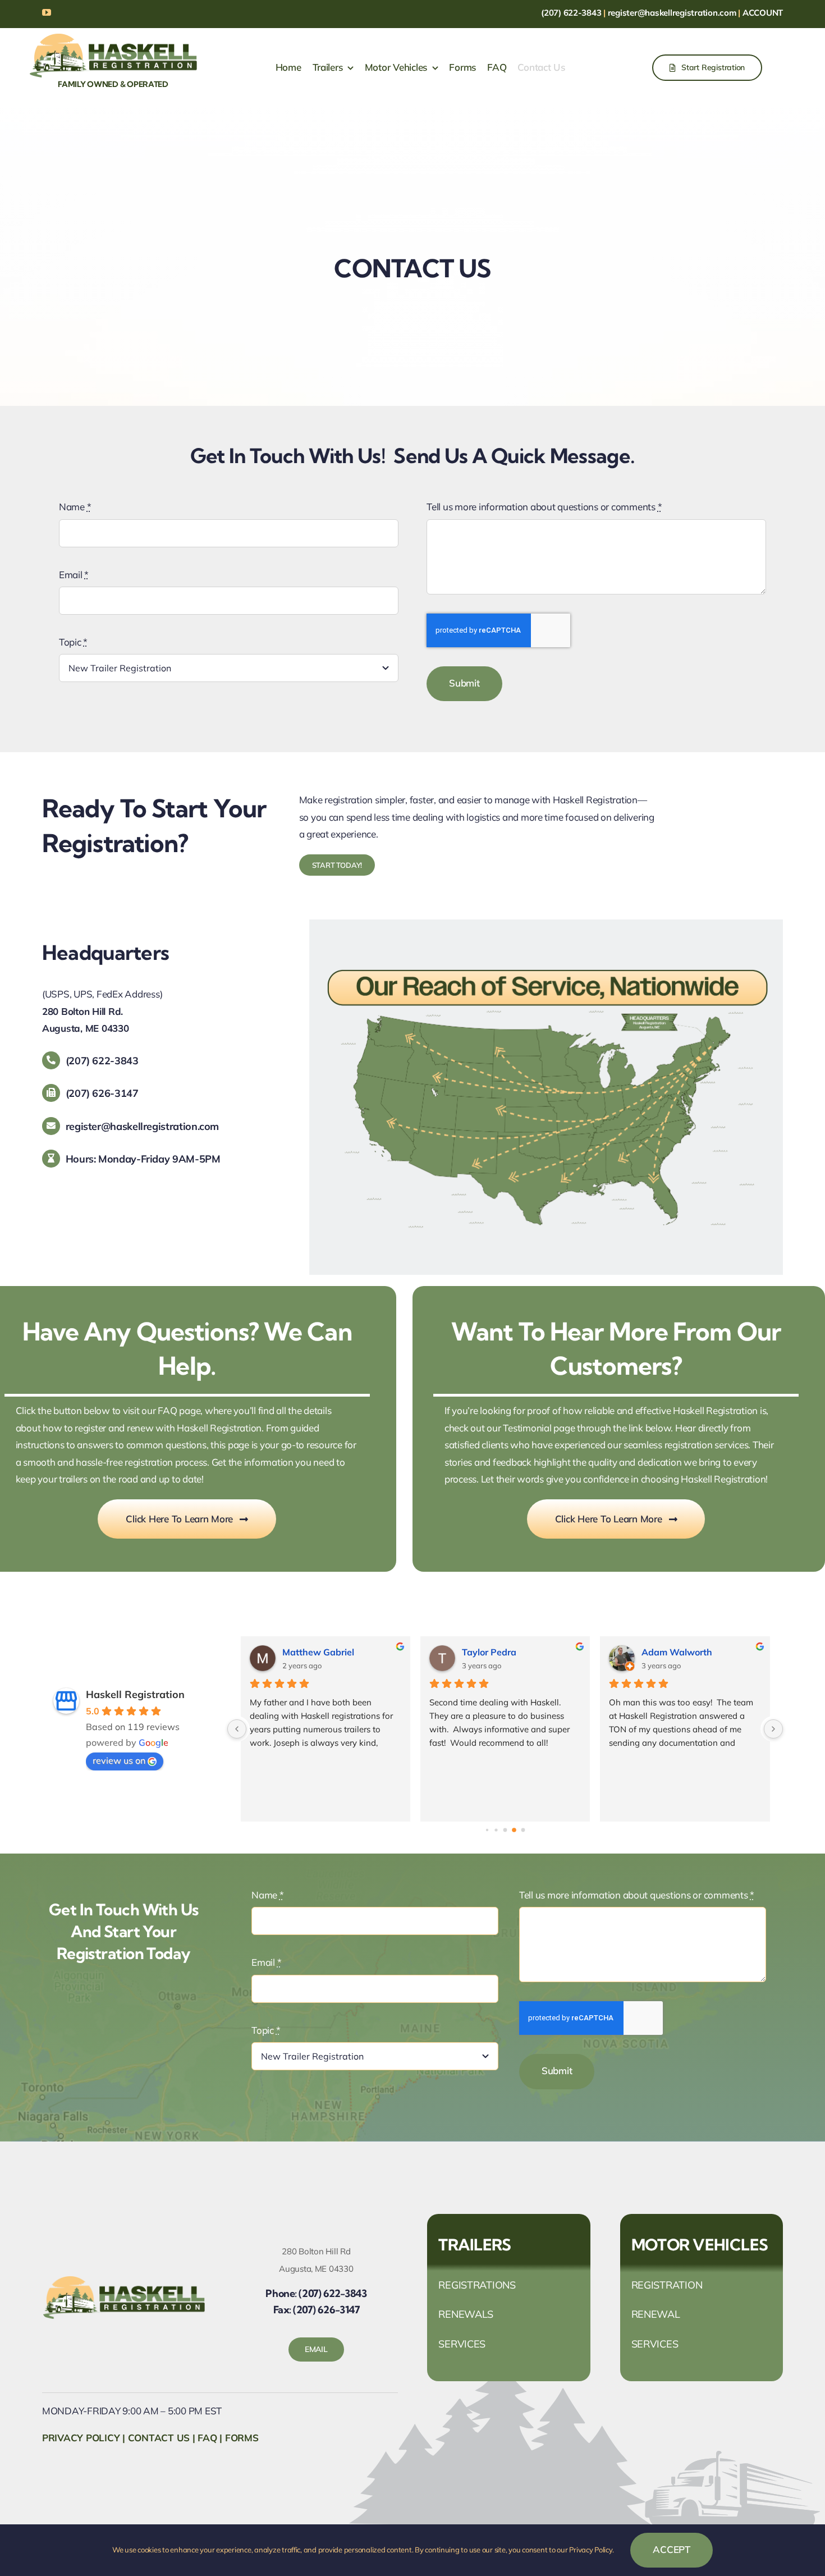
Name (75, 507)
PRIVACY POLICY (81, 2438)
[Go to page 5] (514, 1831)
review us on (119, 1760)
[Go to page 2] (487, 1830)
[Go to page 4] (505, 1830)
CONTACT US (159, 2438)
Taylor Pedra (309, 1652)
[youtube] (47, 12)
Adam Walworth (497, 1652)
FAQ (207, 2438)
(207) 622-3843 (571, 13)
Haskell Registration (135, 1694)
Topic (73, 642)
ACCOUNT (763, 13)
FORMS (242, 2438)
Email (74, 575)
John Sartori (667, 1652)
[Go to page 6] (523, 1830)
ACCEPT (671, 2549)
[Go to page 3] (496, 1830)
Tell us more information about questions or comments (544, 507)
